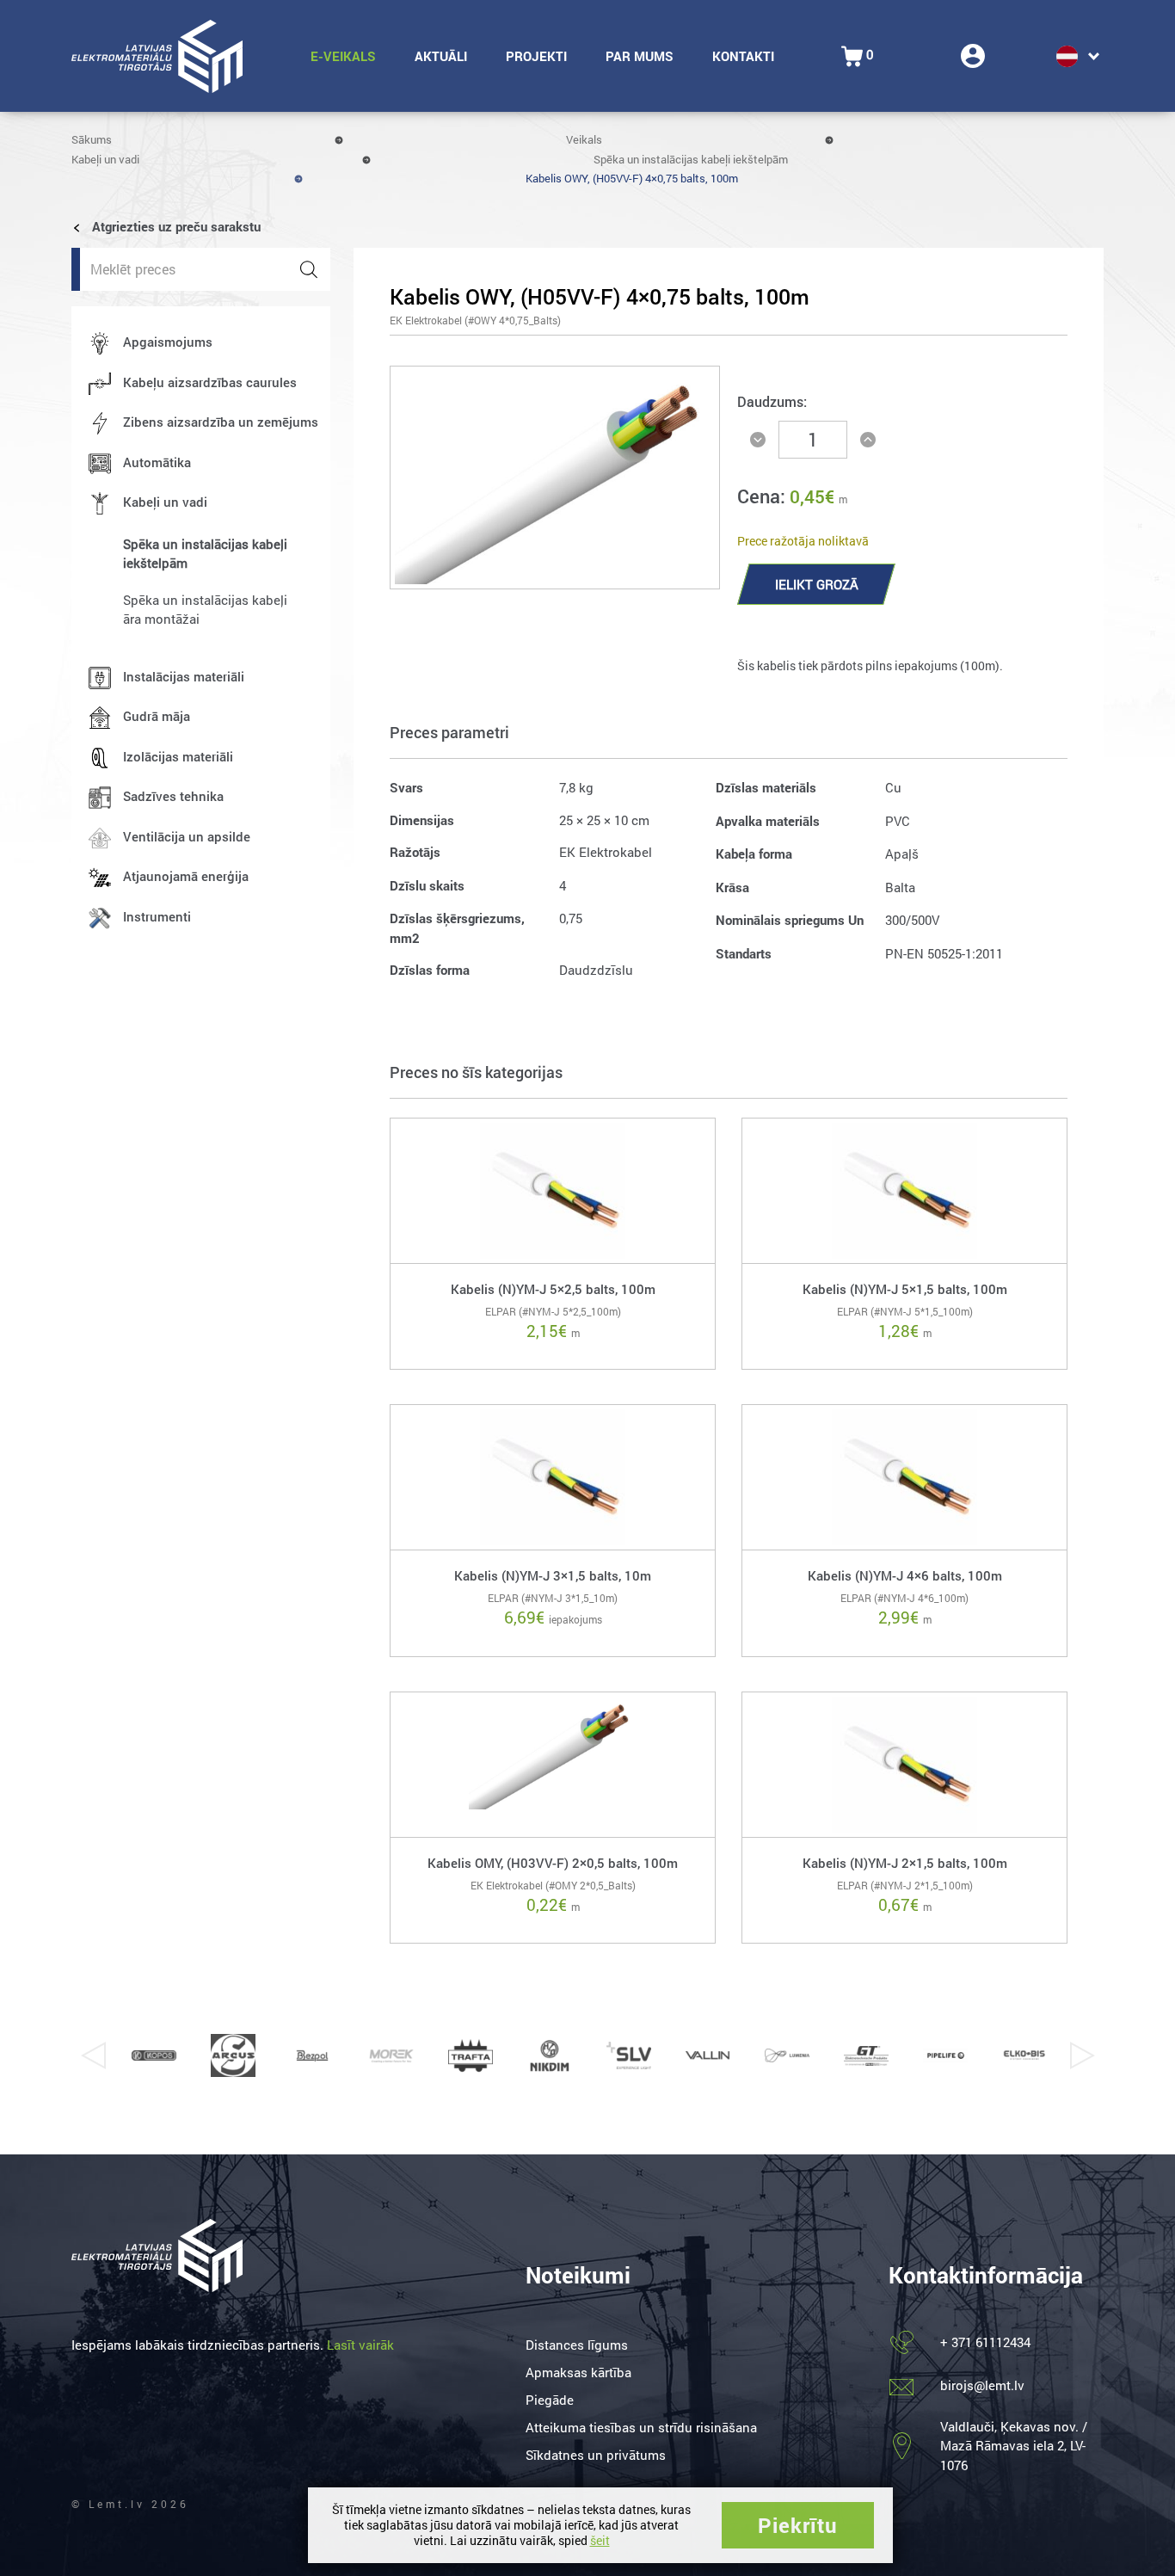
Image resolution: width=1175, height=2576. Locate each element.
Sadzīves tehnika (173, 796)
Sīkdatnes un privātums (596, 2455)
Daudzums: (772, 401)
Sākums (92, 139)
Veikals (584, 139)
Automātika (157, 462)
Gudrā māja (157, 716)
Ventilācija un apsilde (187, 836)
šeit (600, 2540)
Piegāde (550, 2400)
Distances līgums (577, 2345)
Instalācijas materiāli (184, 676)
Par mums (640, 56)
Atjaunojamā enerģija (186, 876)
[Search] (309, 269)
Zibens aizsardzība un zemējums (221, 422)
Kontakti (743, 56)
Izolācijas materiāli (178, 756)
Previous (93, 2055)
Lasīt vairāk (360, 2345)
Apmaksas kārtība (578, 2372)
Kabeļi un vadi (105, 159)
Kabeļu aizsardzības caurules (210, 382)
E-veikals (343, 56)
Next (1082, 2055)
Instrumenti (157, 916)
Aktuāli (441, 56)
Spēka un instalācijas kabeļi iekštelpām (691, 159)
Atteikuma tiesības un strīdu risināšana (641, 2427)
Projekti (536, 56)
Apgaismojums (168, 342)
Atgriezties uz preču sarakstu (175, 226)
